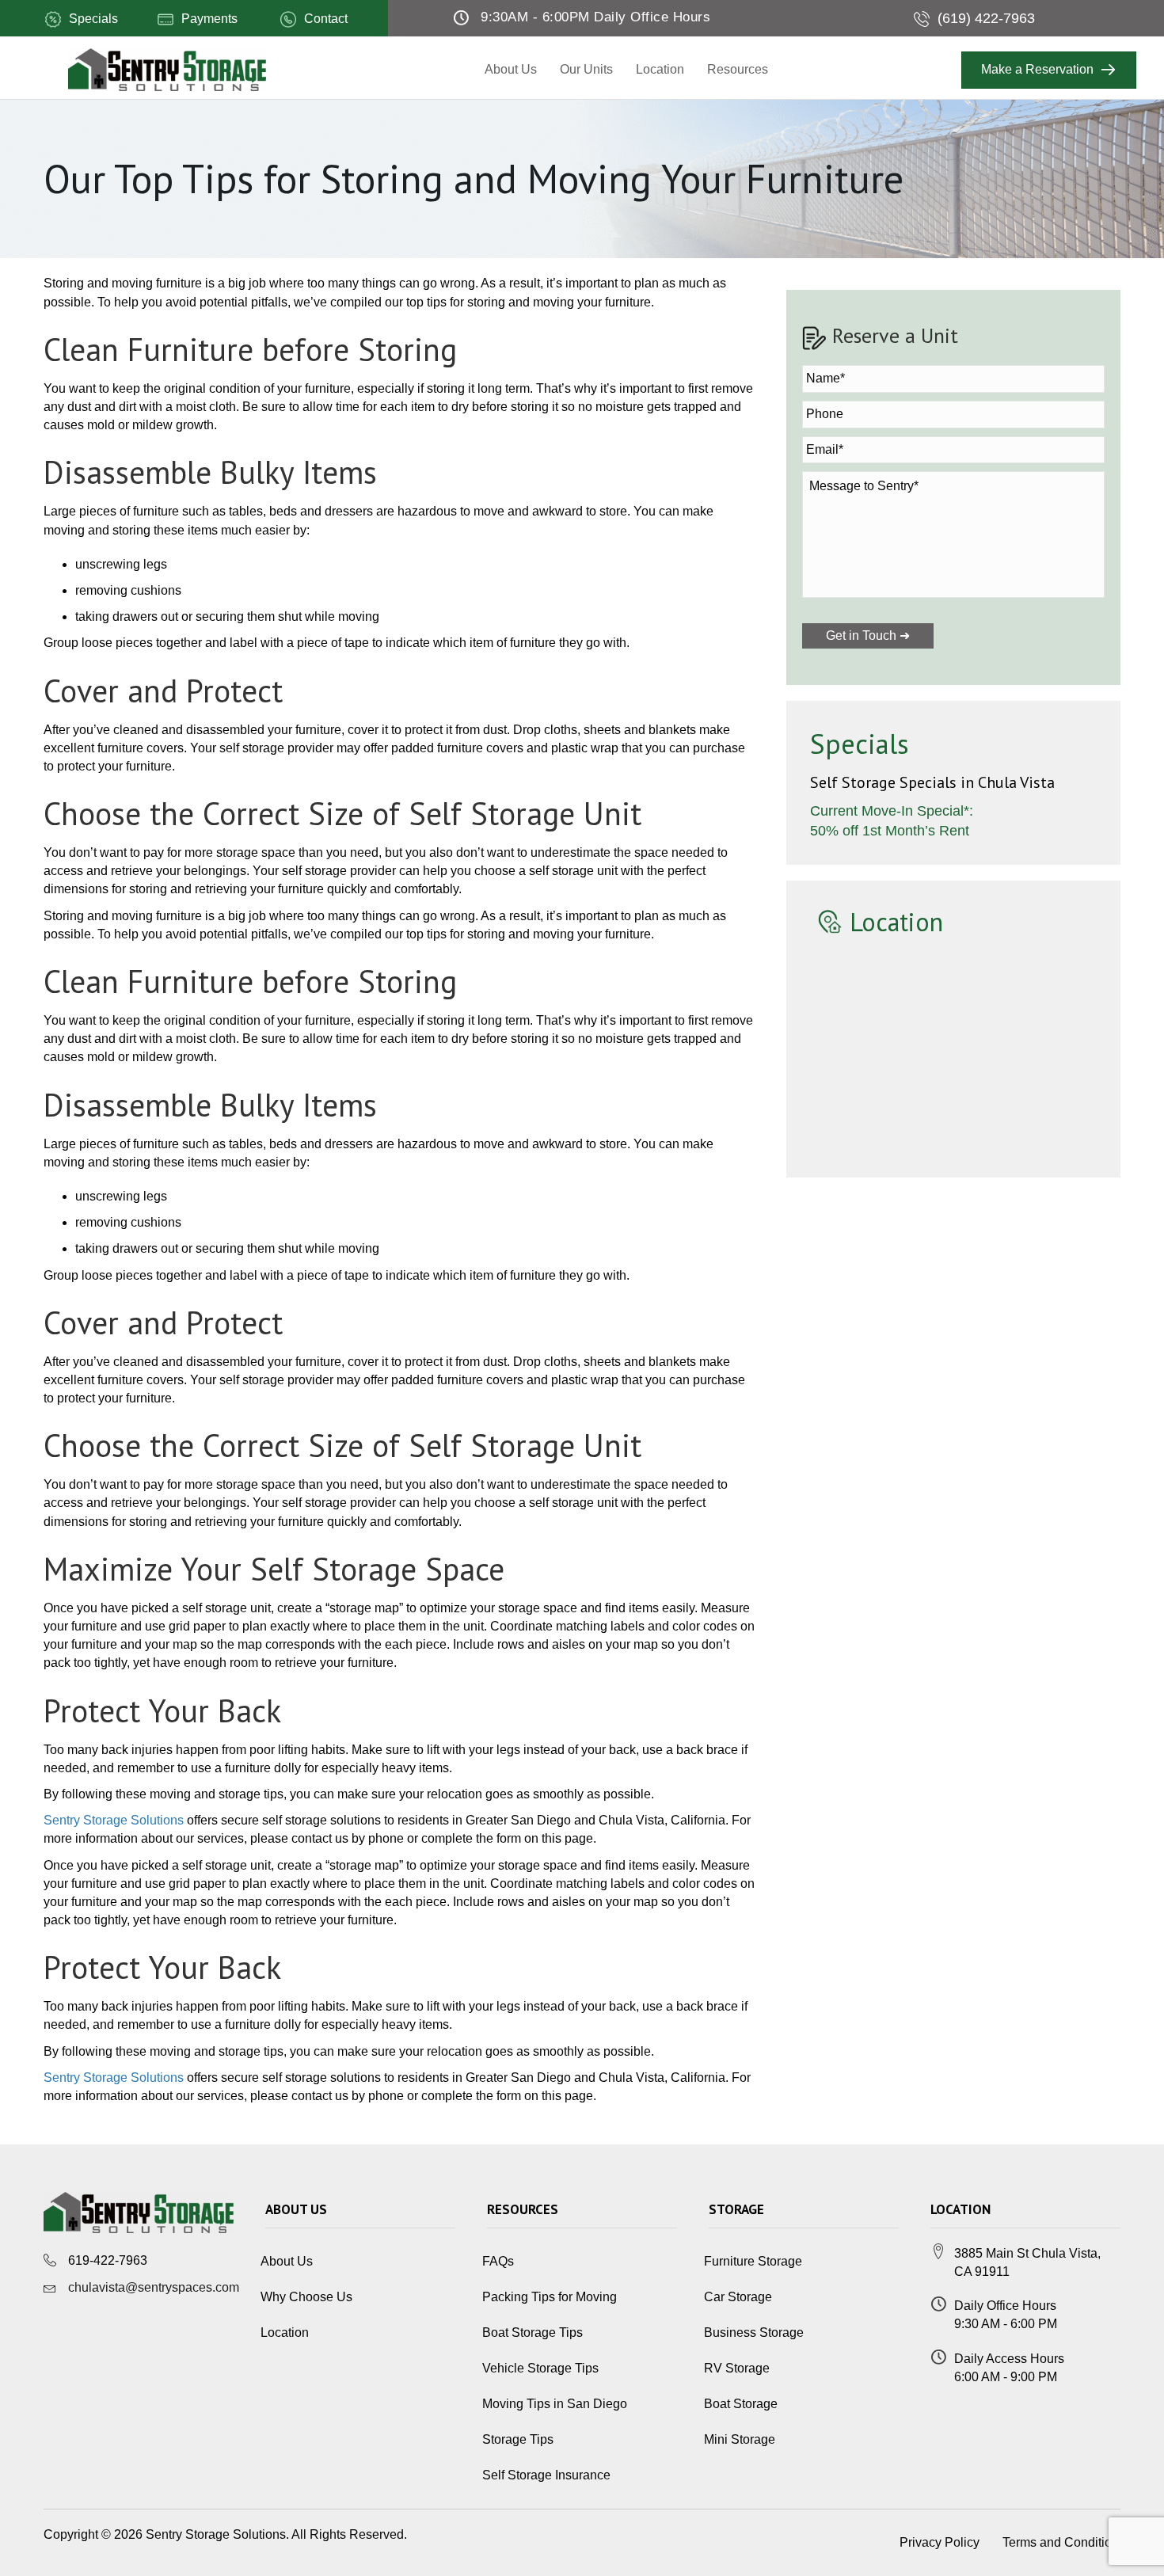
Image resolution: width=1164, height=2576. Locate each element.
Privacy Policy (940, 2542)
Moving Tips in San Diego (555, 2404)
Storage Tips (518, 2439)
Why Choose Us (306, 2297)
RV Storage (737, 2368)
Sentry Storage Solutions (114, 1820)
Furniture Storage (753, 2261)
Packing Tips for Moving (550, 2297)
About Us (511, 69)
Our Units (586, 69)
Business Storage (754, 2332)
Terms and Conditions (1064, 2542)
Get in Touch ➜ (868, 635)
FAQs (498, 2261)
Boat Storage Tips (533, 2332)
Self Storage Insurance (546, 2475)
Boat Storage (741, 2404)
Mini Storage (740, 2439)
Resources (738, 69)
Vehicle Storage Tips (540, 2368)
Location (660, 69)
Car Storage (738, 2297)
